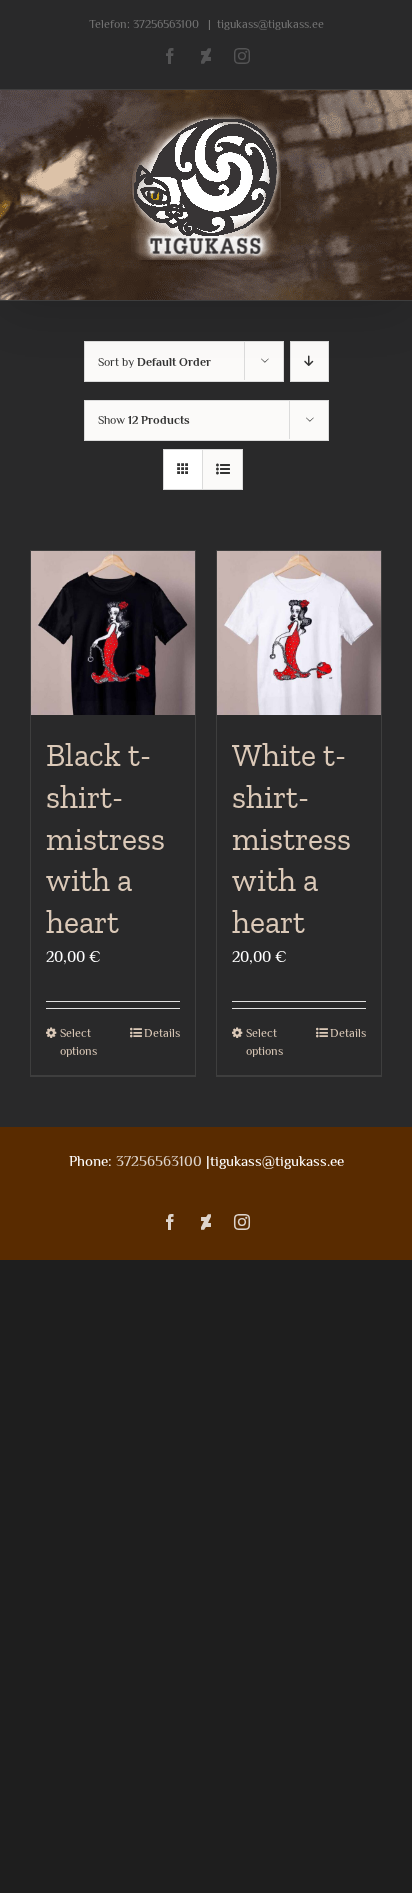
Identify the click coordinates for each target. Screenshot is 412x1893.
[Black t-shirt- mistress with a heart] (113, 633)
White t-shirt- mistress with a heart (291, 838)
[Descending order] (309, 361)
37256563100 (166, 24)
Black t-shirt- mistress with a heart (105, 838)
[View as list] (222, 469)
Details (162, 1033)
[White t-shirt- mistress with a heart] (299, 633)
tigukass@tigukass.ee (270, 24)
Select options (78, 1042)
